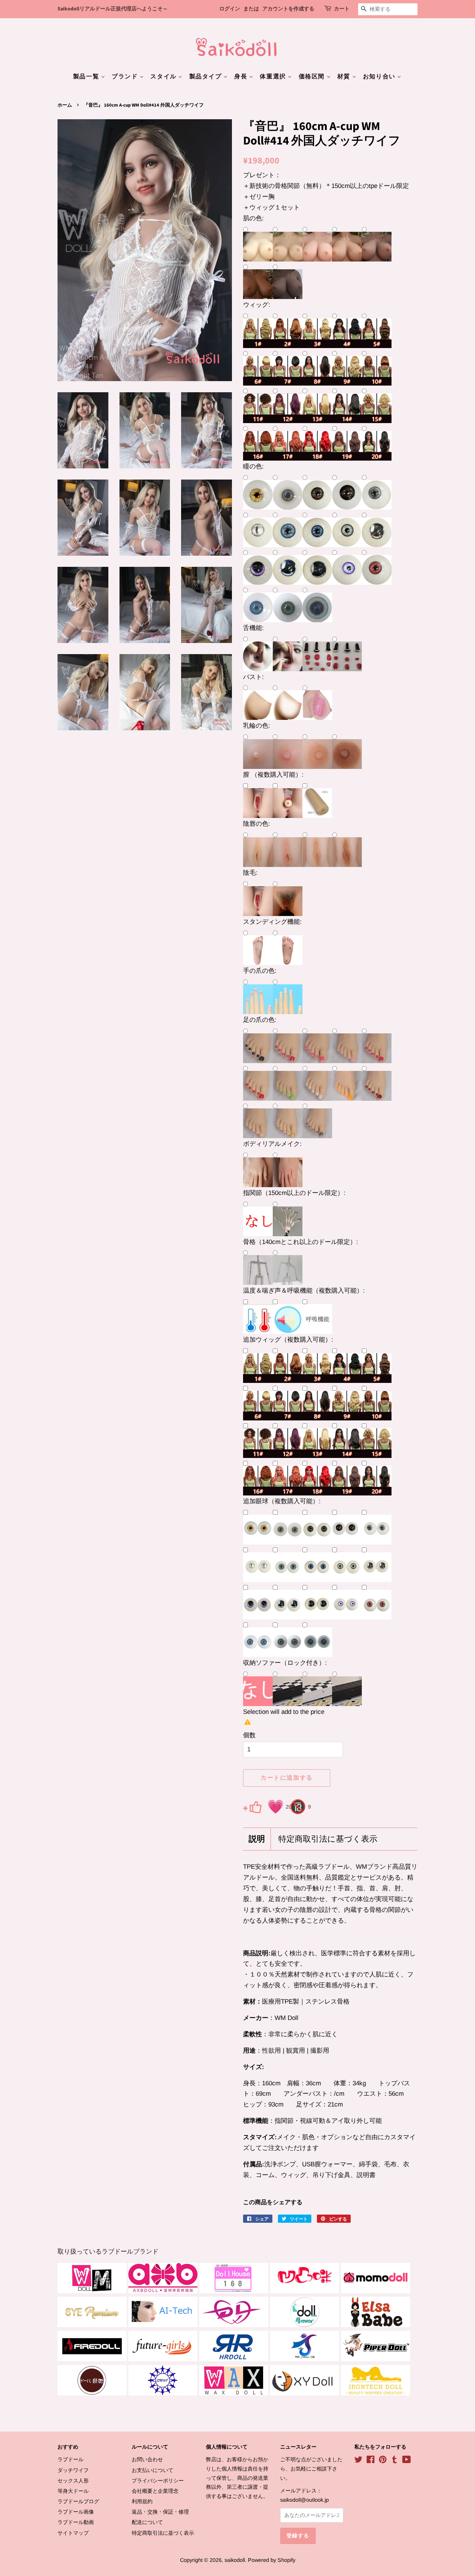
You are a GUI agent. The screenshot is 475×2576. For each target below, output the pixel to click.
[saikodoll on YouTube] (407, 2461)
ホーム (65, 105)
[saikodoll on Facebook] (371, 2461)
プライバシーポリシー (158, 2481)
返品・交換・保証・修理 (160, 2512)
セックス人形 (73, 2481)
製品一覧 (87, 77)
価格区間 (313, 77)
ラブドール (71, 2459)
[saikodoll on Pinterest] (383, 2461)
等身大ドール (73, 2491)
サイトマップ (73, 2533)
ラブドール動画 (76, 2522)
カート (342, 9)
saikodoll (235, 2560)
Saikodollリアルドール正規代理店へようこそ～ (113, 9)
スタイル (164, 77)
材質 (345, 77)
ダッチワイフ (73, 2470)
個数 (249, 1735)
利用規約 (142, 2501)
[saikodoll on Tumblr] (394, 2461)
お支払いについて (153, 2470)
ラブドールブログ (78, 2501)
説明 (257, 1839)
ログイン (230, 9)
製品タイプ (207, 77)
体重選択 (274, 77)
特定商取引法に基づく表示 (328, 1839)
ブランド (126, 77)
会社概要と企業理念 (155, 2491)
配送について (147, 2522)
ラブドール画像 (76, 2512)
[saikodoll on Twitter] (358, 2461)
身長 (242, 77)
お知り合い (380, 77)
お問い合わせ (147, 2459)
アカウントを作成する (288, 9)
